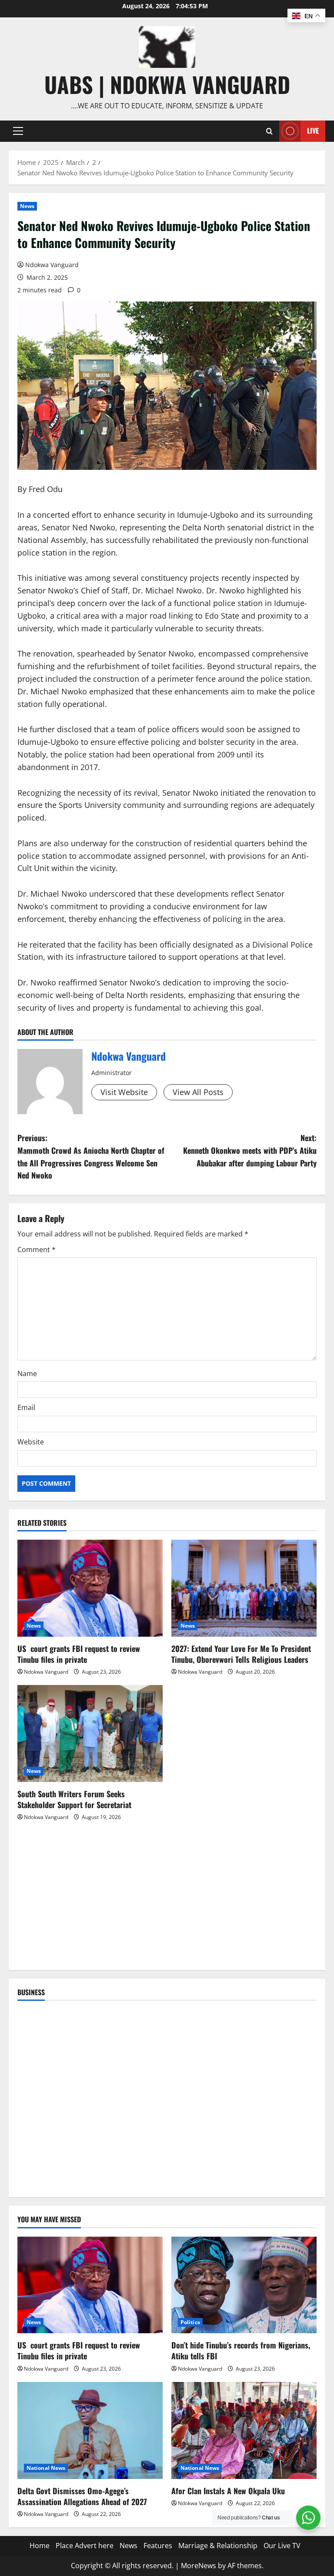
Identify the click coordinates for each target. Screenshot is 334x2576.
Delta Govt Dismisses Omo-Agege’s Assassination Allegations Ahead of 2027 (82, 2496)
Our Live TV (282, 2546)
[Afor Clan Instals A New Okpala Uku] (244, 2430)
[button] (18, 131)
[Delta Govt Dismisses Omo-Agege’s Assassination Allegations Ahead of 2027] (90, 2430)
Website (31, 1442)
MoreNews (199, 2566)
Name (27, 1373)
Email (26, 1407)
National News (46, 2468)
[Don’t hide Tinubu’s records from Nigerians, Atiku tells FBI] (244, 2285)
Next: (250, 1150)
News (27, 206)
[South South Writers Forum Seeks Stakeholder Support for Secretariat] (90, 1734)
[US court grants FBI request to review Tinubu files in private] (90, 1588)
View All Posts (198, 1092)
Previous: (91, 1156)
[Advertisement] (167, 1900)
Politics (190, 2322)
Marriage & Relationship (218, 2546)
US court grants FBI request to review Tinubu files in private (79, 1654)
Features (158, 2546)
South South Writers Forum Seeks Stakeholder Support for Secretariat (74, 1799)
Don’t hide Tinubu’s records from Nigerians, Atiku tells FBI (241, 2350)
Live (313, 131)
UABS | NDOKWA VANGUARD (167, 84)
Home (40, 2546)
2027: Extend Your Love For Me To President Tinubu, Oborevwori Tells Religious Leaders (241, 1654)
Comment (37, 1249)
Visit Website (124, 1092)
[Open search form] (269, 131)
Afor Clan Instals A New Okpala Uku (228, 2491)
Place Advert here (85, 2546)
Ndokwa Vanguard (52, 265)
